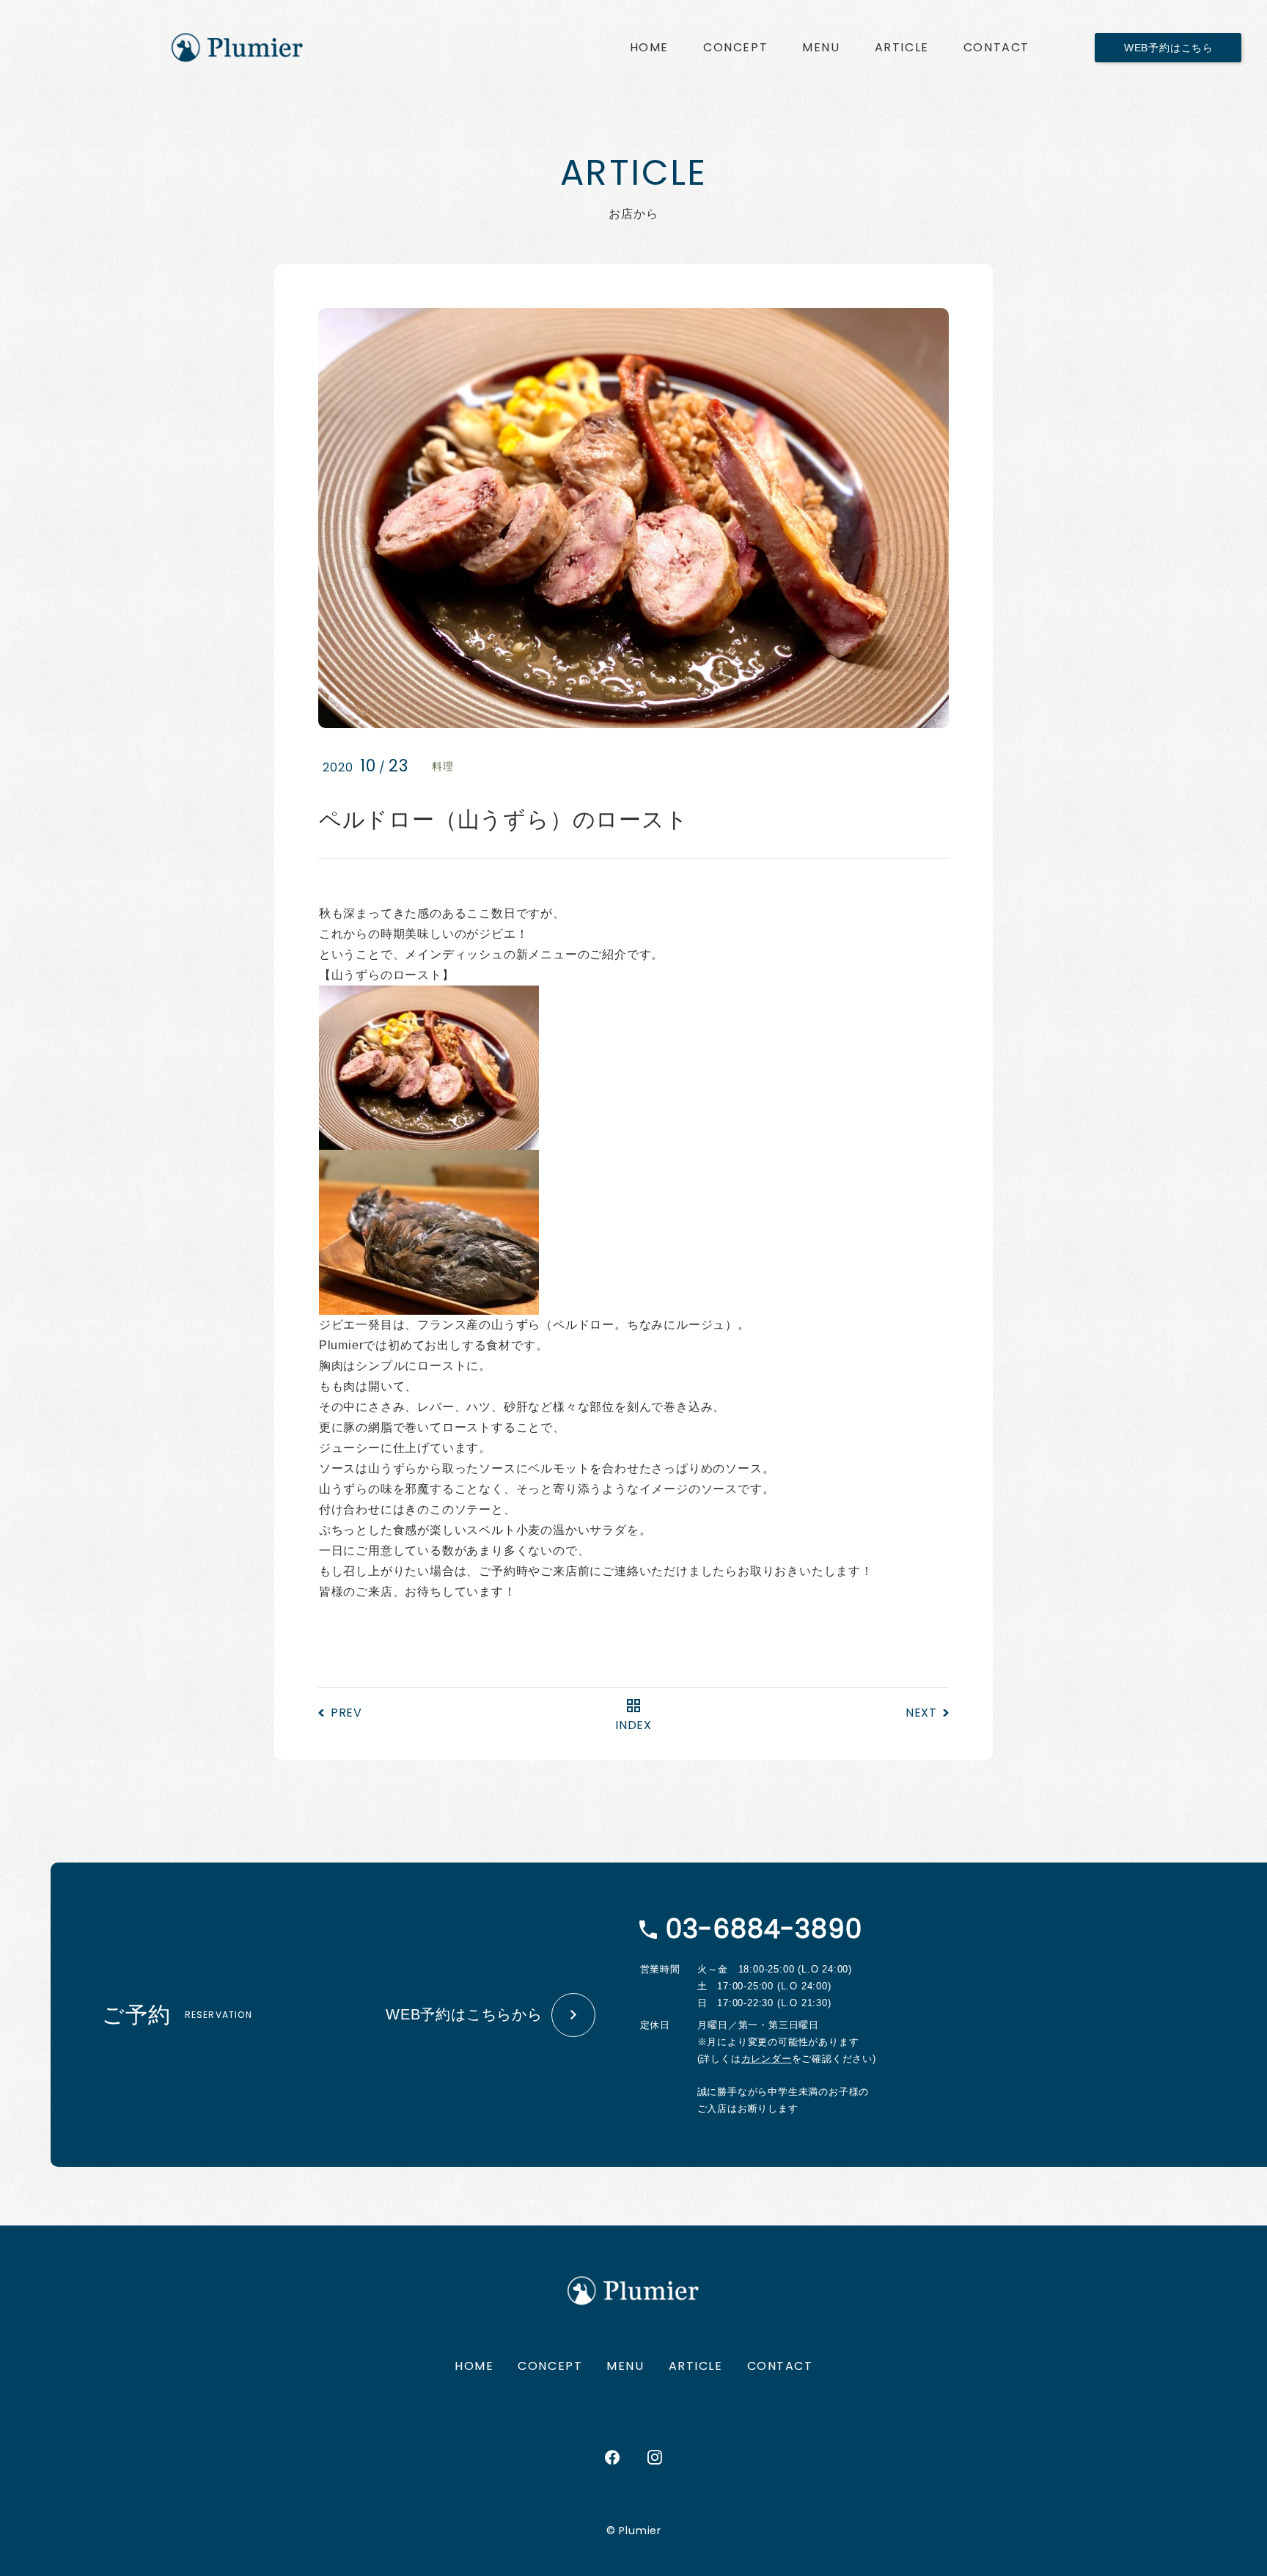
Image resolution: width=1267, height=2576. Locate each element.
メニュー (821, 48)
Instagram (655, 2457)
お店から (902, 48)
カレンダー (767, 2059)
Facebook (612, 2457)
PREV (346, 1713)
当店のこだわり (735, 48)
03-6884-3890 (764, 1929)
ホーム (649, 48)
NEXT (921, 1713)
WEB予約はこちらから (464, 2014)
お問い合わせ (996, 48)
